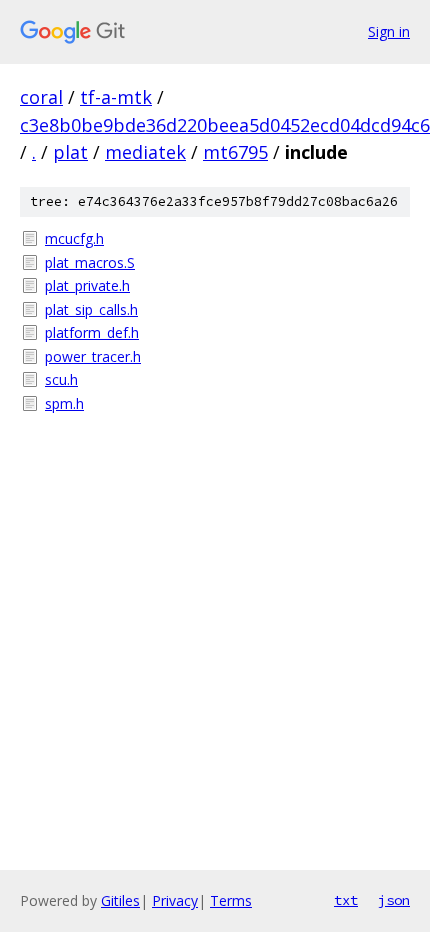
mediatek (145, 152)
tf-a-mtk (116, 97)
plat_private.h (87, 285)
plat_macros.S (90, 262)
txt (346, 900)
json (394, 900)
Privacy (175, 900)
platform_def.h (92, 332)
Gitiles (120, 900)
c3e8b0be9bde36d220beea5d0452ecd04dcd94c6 (225, 125)
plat (70, 152)
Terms (231, 900)
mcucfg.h (74, 238)
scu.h (61, 379)
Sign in (389, 31)
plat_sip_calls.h (91, 309)
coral (41, 97)
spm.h (64, 403)
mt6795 (235, 152)
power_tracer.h (93, 356)
